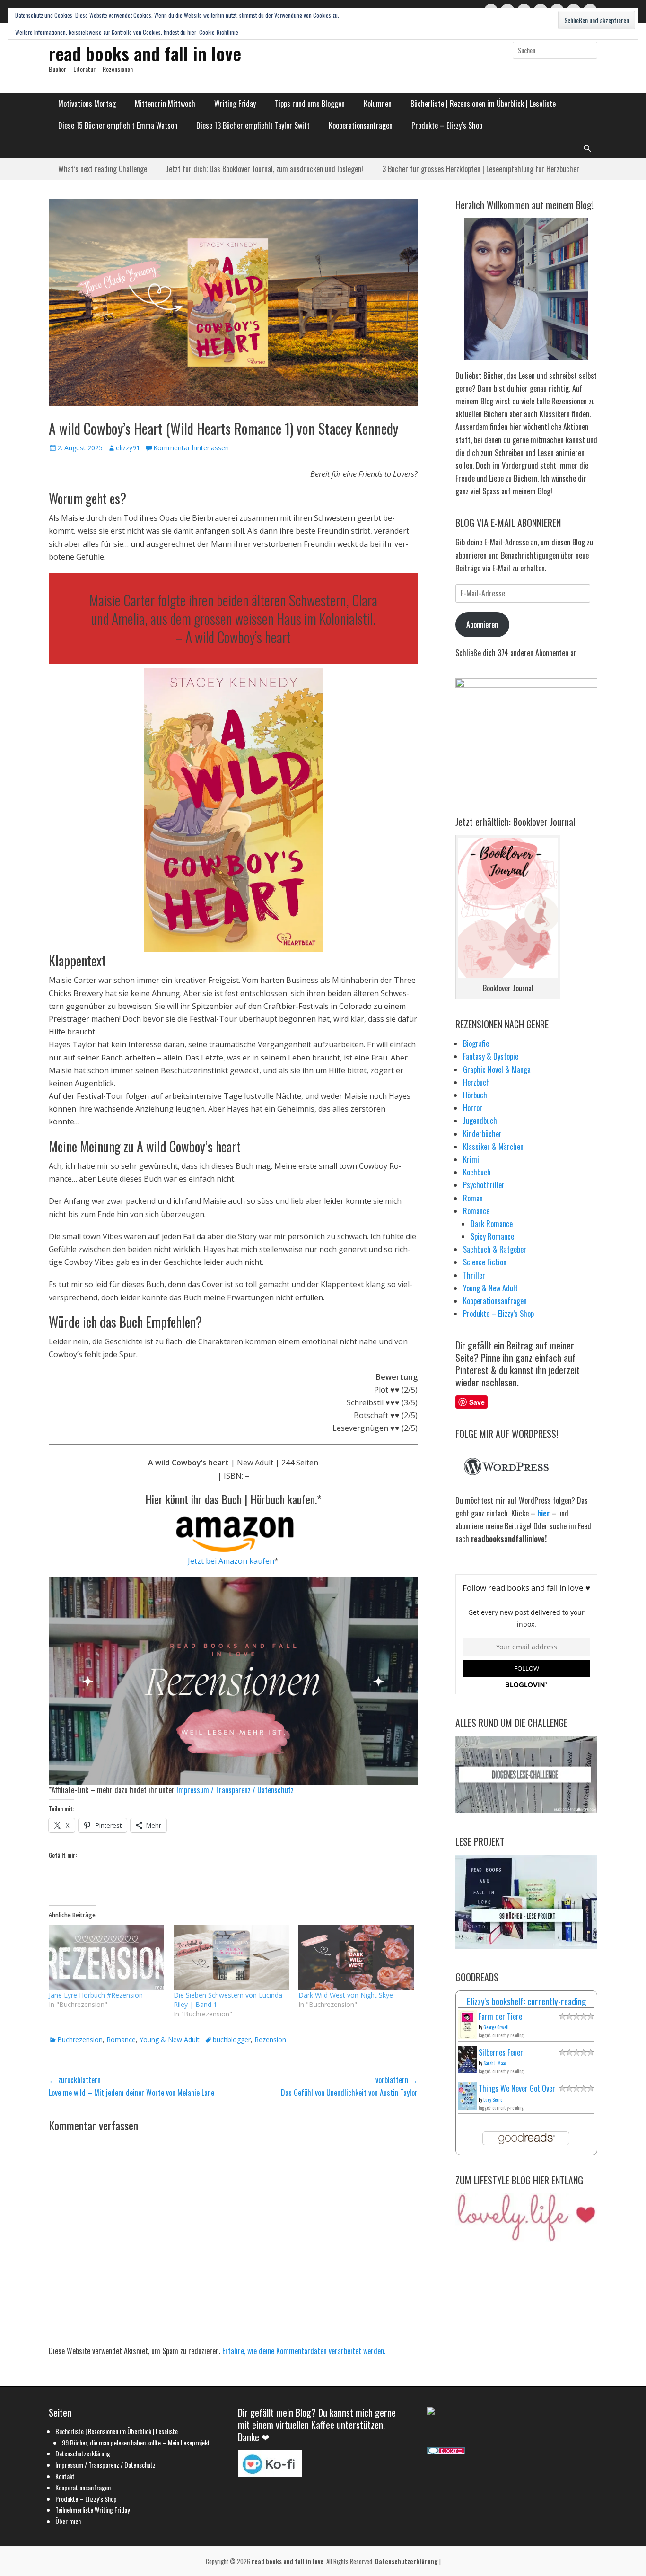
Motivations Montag (87, 104)
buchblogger (232, 2039)
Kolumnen (378, 104)
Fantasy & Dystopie (491, 1056)
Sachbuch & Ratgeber (495, 1249)
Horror (473, 1108)
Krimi (471, 1159)
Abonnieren (482, 624)
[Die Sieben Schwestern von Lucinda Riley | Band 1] (231, 1958)
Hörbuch (475, 1095)
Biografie (476, 1043)
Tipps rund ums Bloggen (310, 104)
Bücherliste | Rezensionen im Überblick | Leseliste (483, 104)
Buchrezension (80, 2039)
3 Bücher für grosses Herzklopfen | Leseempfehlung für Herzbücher (481, 169)
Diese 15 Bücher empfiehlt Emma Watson (118, 125)
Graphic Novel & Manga (497, 1069)
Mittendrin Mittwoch (165, 104)
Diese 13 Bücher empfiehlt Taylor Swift (253, 125)
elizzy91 (128, 448)
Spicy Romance (492, 1236)
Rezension (270, 2039)
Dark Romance (492, 1224)
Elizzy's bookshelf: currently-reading (527, 2001)
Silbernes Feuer (501, 2052)
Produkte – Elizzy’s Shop (447, 125)
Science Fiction (485, 1262)
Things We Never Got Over (517, 2088)
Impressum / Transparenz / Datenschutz (235, 1790)
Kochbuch (477, 1172)
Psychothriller (484, 1185)
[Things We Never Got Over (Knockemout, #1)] (467, 2107)
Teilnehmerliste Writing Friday (92, 2510)
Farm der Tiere (500, 2016)
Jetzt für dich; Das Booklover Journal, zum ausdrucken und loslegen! (265, 169)
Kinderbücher (482, 1134)
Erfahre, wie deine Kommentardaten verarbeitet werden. (304, 2351)
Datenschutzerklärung (83, 2453)
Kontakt (65, 2476)
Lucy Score (493, 2099)
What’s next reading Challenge (103, 169)
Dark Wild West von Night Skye (346, 1995)
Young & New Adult (170, 2039)
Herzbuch (476, 1082)
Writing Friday (235, 104)
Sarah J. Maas (495, 2063)
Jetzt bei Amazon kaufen (231, 1561)
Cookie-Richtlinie (219, 32)
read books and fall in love (145, 53)
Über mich (68, 2521)
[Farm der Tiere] (467, 2036)
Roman (473, 1198)
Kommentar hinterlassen (191, 448)
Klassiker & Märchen (493, 1147)
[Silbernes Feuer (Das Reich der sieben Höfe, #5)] (467, 2069)
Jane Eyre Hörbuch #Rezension (96, 1995)
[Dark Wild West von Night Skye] (356, 1958)
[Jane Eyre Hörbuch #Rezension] (106, 1958)
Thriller (474, 1275)
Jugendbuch (480, 1121)
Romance (121, 2039)
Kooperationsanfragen (361, 125)
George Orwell (496, 2027)
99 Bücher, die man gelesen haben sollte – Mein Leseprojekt (136, 2442)
